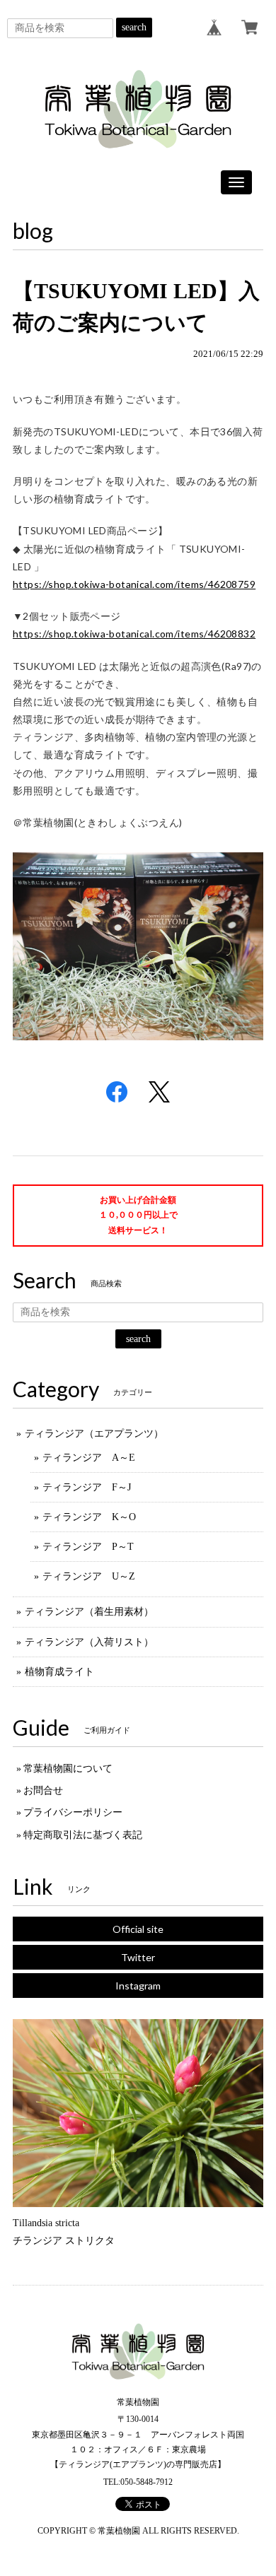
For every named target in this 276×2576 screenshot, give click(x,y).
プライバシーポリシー (73, 1812)
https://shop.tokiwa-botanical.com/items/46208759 (134, 584)
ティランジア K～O (89, 1517)
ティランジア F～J (87, 1487)
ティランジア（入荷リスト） (89, 1642)
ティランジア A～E (89, 1458)
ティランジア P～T (88, 1547)
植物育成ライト (59, 1672)
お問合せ (43, 1790)
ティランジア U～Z (89, 1576)
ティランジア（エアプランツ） (94, 1434)
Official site (138, 1929)
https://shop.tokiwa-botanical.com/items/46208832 (134, 634)
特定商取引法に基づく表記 (83, 1835)
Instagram (138, 1986)
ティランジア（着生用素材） (89, 1612)
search (134, 27)
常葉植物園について (68, 1769)
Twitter (138, 1957)
